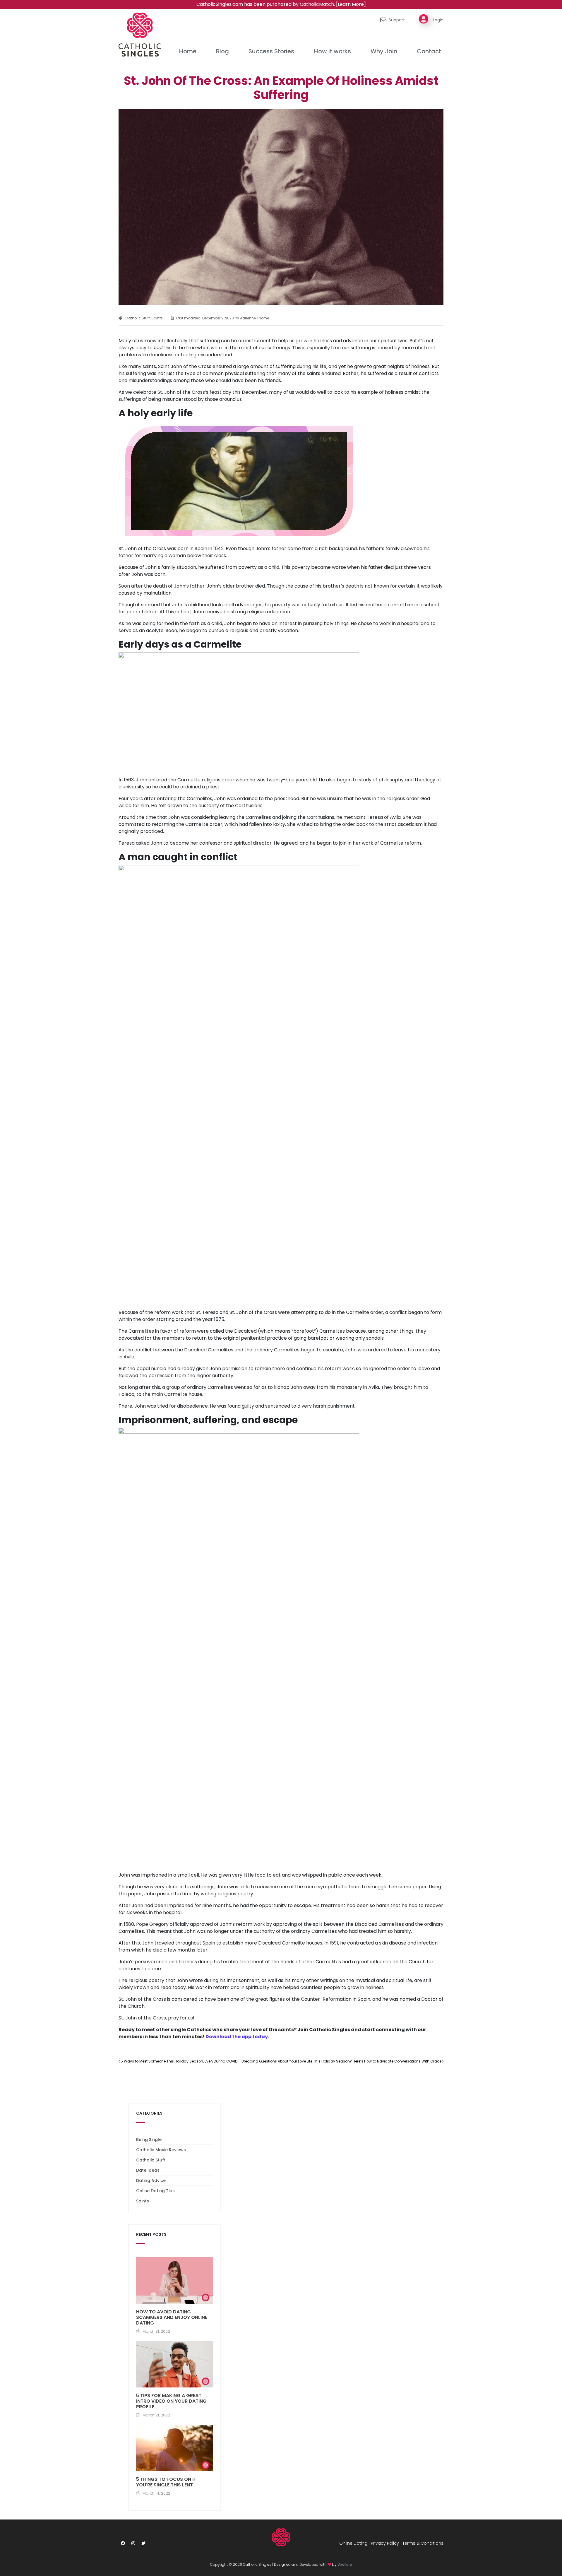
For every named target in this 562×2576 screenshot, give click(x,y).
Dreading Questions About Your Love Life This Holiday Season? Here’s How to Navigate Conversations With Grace (342, 2061)
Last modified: (205, 318)
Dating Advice (151, 2180)
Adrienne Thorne (254, 318)
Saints (157, 318)
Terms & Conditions (423, 2543)
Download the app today (237, 2037)
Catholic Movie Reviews (161, 2150)
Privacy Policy (385, 2543)
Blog (222, 51)
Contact (429, 51)
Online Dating (353, 2543)
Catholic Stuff (138, 318)
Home (188, 51)
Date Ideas (148, 2170)
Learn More (351, 4)
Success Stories (271, 51)
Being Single (149, 2139)
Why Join (384, 51)
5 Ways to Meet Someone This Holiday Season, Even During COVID (179, 2061)
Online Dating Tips (155, 2191)
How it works (333, 51)
